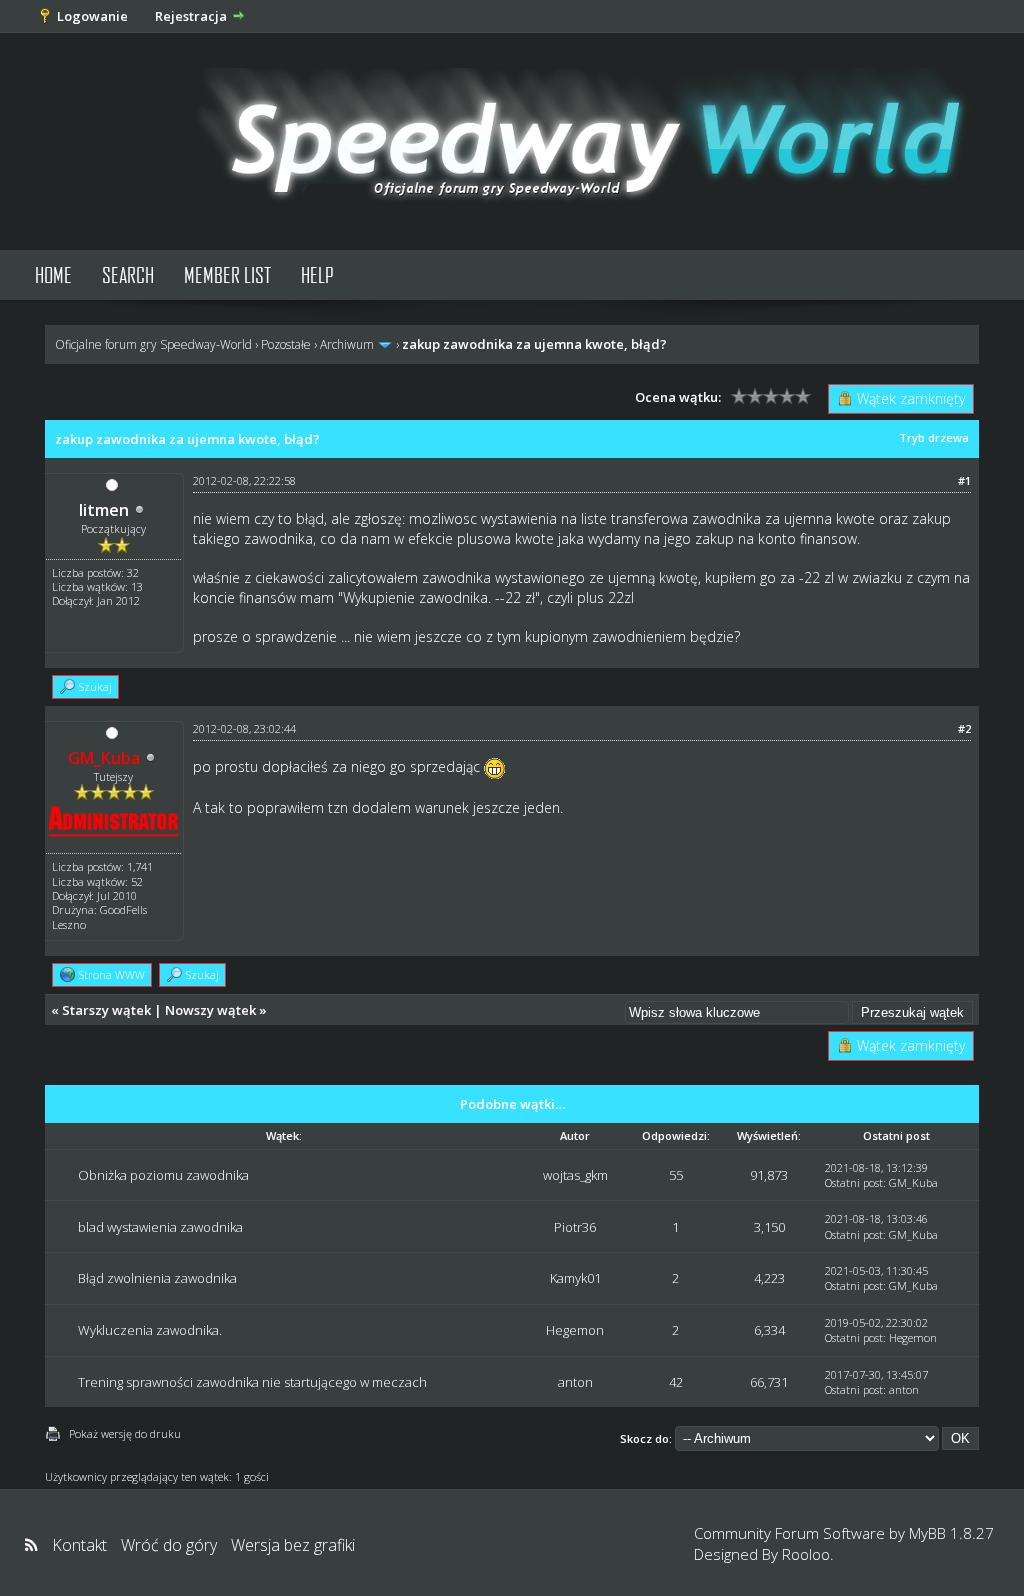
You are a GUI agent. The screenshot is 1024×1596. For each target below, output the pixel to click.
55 (676, 1175)
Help (317, 274)
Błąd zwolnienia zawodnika (157, 1278)
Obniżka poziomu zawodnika (163, 1175)
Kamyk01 (575, 1278)
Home (53, 274)
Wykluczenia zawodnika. (150, 1330)
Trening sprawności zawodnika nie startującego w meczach (252, 1382)
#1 (964, 480)
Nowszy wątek (210, 1010)
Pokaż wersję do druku (125, 1433)
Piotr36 (575, 1227)
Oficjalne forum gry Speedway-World (153, 344)
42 (676, 1382)
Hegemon (575, 1330)
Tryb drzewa (934, 437)
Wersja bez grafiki (293, 1545)
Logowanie (92, 16)
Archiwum (347, 344)
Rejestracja (191, 16)
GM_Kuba (913, 1182)
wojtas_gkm (575, 1175)
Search (128, 274)
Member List (227, 274)
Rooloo (806, 1554)
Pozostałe (286, 344)
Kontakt (79, 1545)
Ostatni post (854, 1182)
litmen (104, 510)
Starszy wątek (106, 1010)
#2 (964, 728)
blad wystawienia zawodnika (160, 1227)
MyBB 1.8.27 (951, 1533)
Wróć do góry (169, 1545)
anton (575, 1382)
